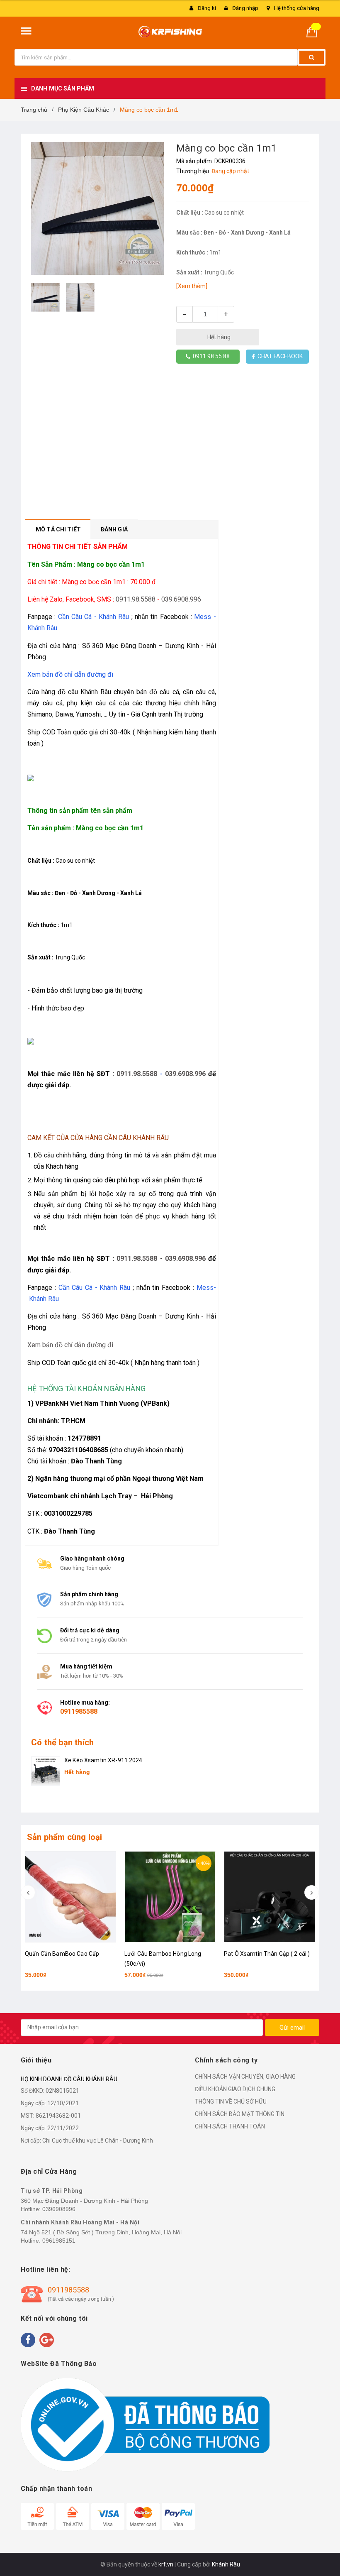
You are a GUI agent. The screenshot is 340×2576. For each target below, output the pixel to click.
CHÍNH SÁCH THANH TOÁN (230, 2126)
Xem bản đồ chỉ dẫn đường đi (70, 674)
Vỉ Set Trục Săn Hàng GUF (258, 1954)
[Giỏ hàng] (315, 31)
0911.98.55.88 (210, 356)
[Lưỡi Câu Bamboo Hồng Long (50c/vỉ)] (70, 1897)
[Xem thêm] (192, 286)
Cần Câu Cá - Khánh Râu (94, 617)
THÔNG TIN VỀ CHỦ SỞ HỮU (231, 2101)
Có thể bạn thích (62, 1742)
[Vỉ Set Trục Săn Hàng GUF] (270, 1897)
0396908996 (59, 2209)
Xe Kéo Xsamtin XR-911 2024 (103, 1760)
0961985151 (59, 2241)
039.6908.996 (181, 599)
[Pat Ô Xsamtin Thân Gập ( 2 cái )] (170, 1897)
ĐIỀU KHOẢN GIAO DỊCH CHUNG (235, 2089)
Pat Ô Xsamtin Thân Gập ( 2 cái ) (167, 1954)
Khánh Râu (226, 2564)
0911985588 (79, 1711)
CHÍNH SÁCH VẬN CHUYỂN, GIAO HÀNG (245, 2077)
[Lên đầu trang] (321, 2551)
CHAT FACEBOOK (279, 356)
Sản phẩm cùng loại (65, 1837)
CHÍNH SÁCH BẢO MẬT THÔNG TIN (240, 2114)
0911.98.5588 (136, 599)
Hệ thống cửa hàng (297, 8)
